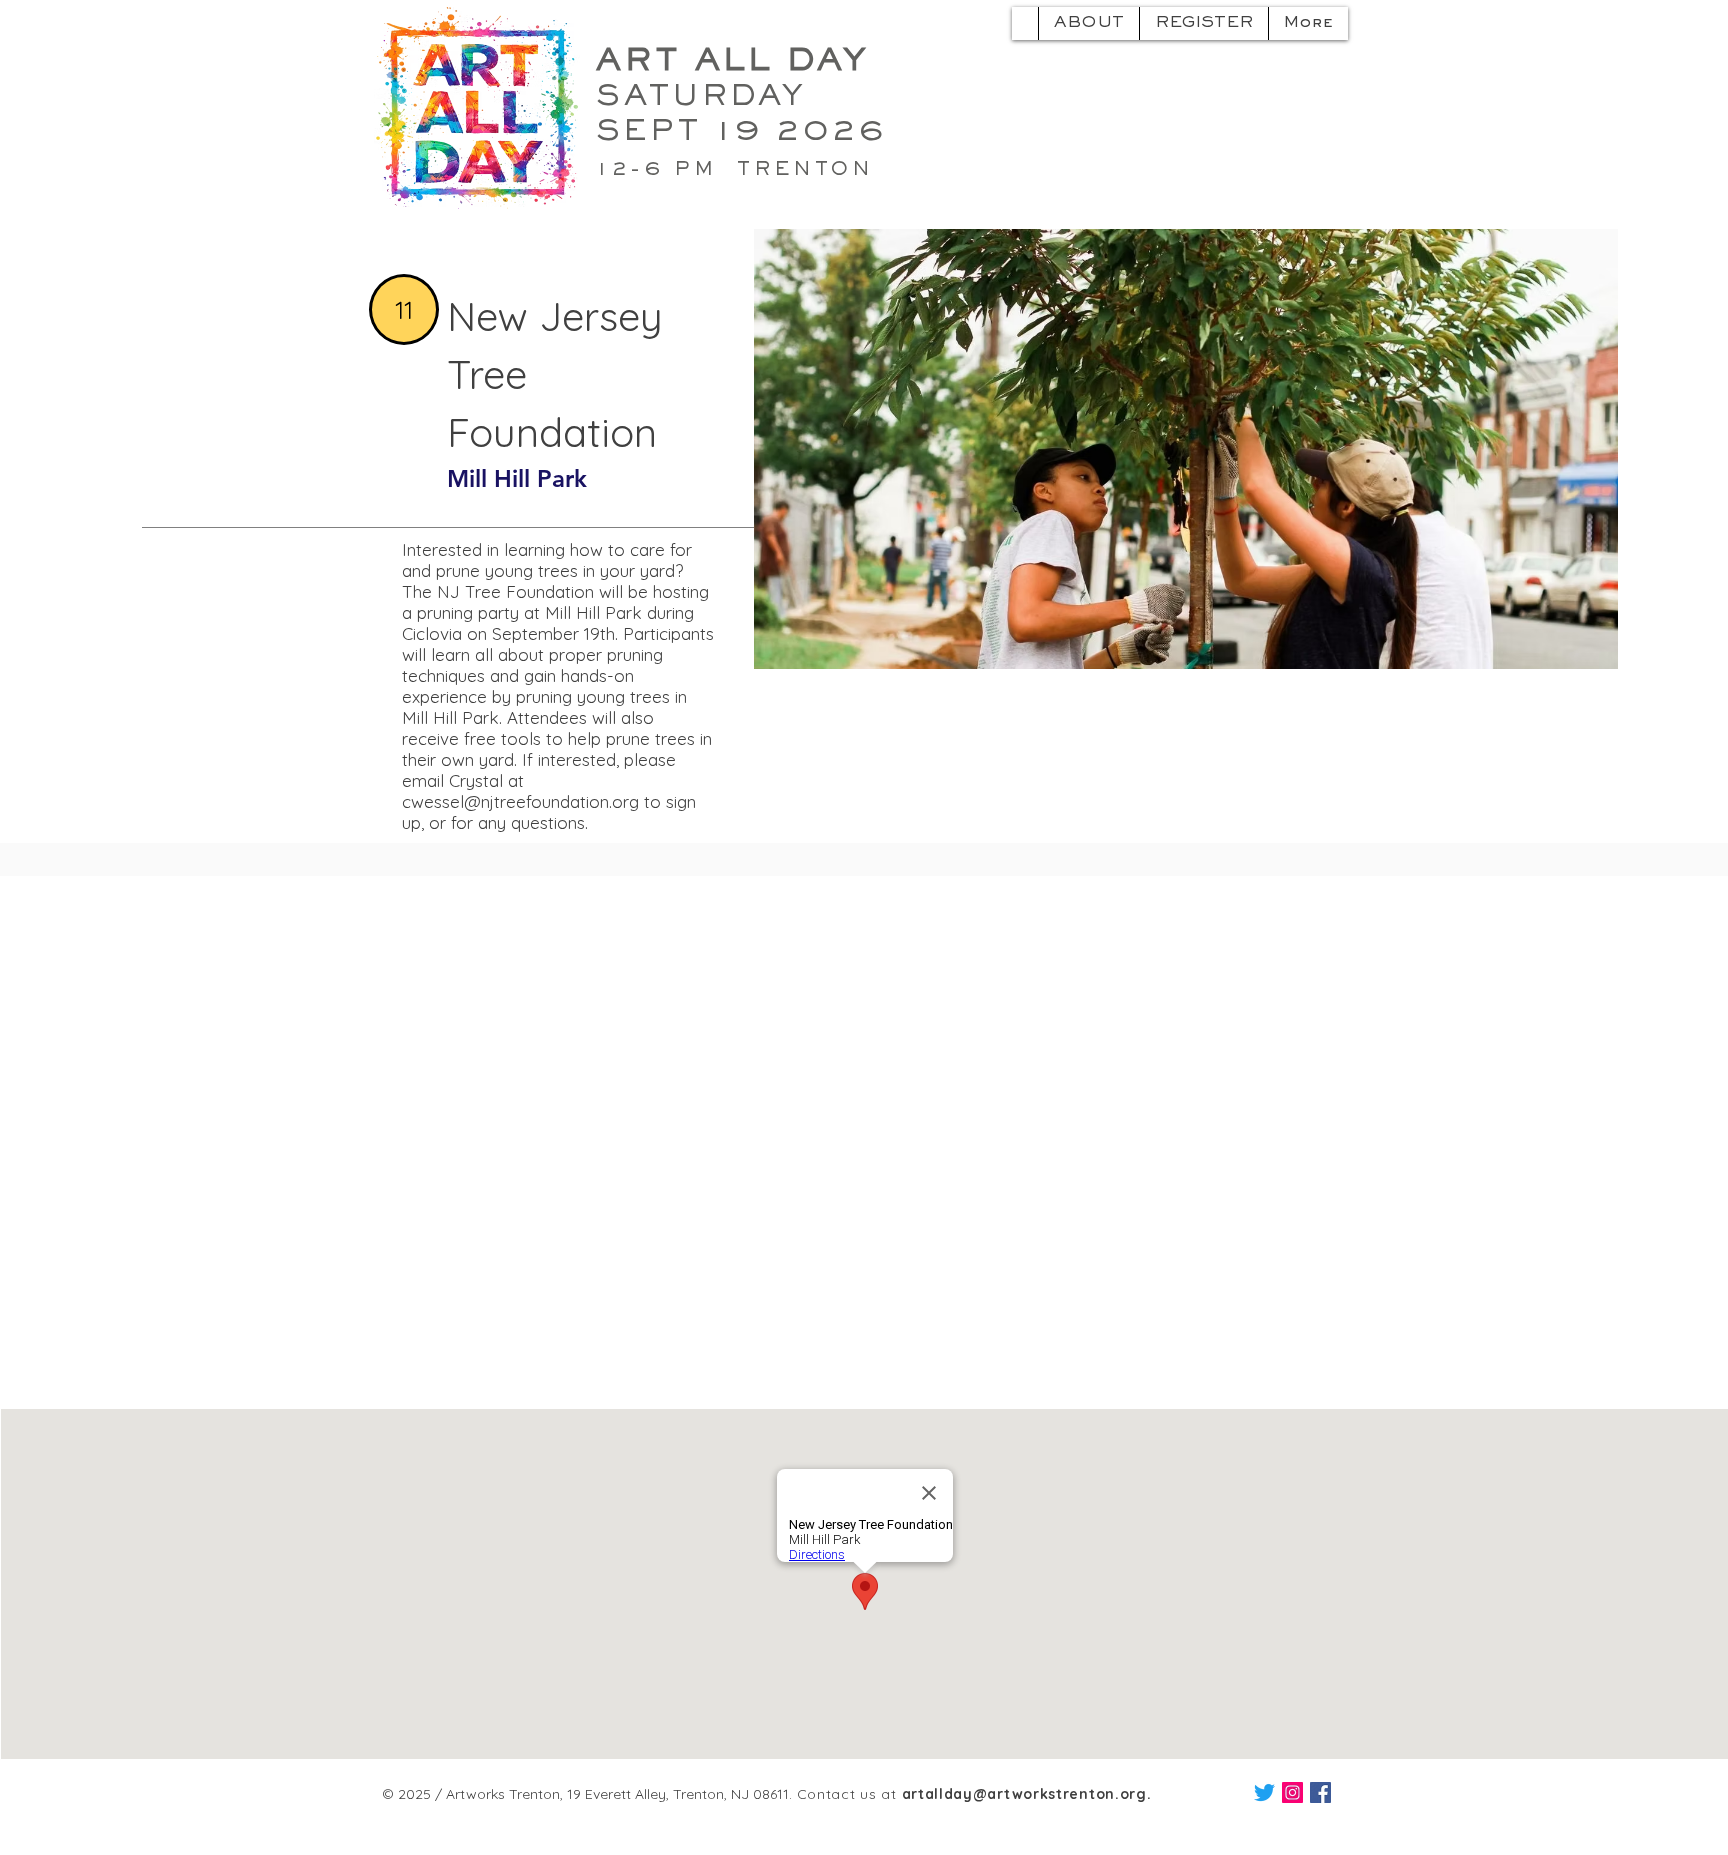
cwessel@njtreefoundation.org (520, 801)
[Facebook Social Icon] (1320, 1792)
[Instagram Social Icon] (1292, 1792)
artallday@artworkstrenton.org (1024, 1794)
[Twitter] (1264, 1792)
